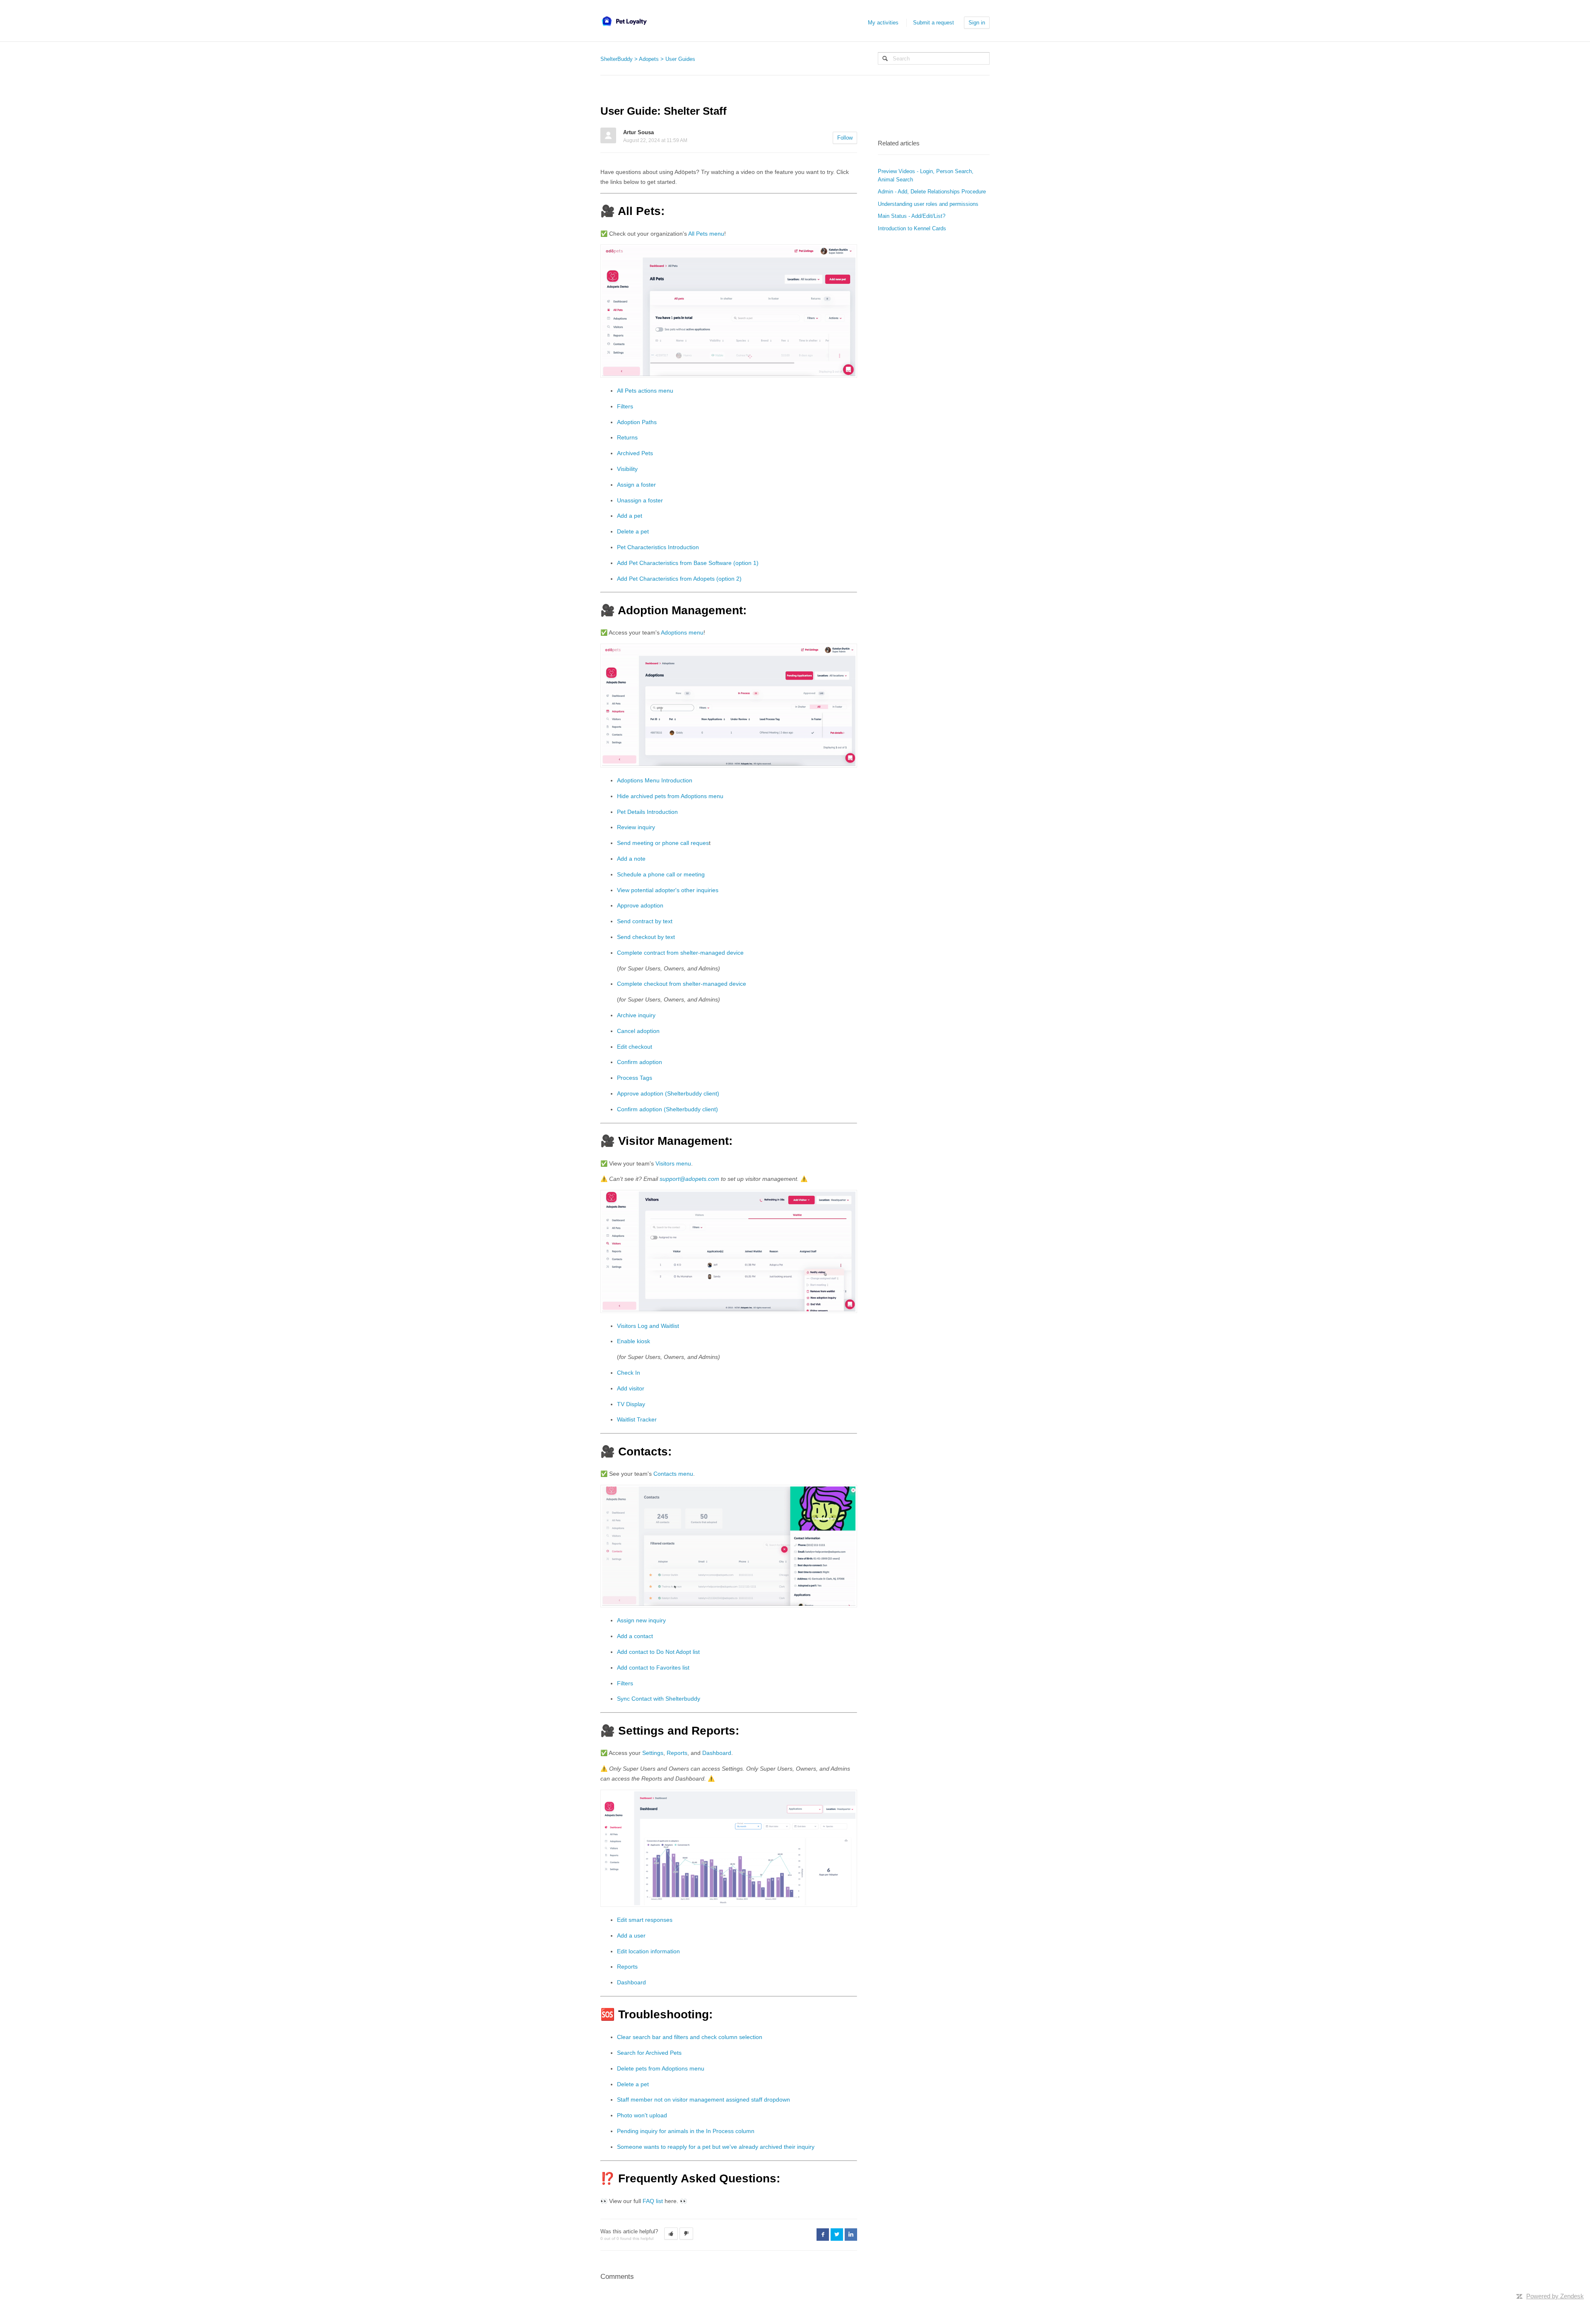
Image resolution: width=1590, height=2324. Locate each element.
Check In (629, 1373)
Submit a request (934, 23)
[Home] (624, 21)
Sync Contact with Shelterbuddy (659, 1699)
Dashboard (717, 1753)
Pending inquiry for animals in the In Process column (686, 2131)
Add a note (631, 859)
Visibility (627, 469)
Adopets (649, 59)
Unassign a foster (640, 500)
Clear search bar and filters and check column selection (690, 2037)
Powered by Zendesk (1555, 2296)
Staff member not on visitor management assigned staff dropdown (703, 2100)
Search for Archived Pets (649, 2053)
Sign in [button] (977, 23)
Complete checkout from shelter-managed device (682, 984)
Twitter (837, 2235)
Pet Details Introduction (647, 812)
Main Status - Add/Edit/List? (912, 216)
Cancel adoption (638, 1031)
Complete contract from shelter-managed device (680, 953)
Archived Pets (635, 453)
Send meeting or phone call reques (663, 843)
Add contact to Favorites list (653, 1668)
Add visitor (631, 1388)
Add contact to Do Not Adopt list (658, 1652)
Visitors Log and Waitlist (648, 1326)
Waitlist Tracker (637, 1419)
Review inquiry (636, 827)
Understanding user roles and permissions (928, 204)
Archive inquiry (636, 1015)
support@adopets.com (689, 1179)
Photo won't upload (642, 2115)
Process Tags (635, 1078)
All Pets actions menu (645, 391)
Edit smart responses (645, 1920)
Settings (653, 1753)
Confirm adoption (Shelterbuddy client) (667, 1109)
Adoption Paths (637, 422)
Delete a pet (633, 531)
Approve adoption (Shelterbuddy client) (668, 1093)
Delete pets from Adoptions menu (661, 2068)
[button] (671, 2234)
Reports (677, 1753)
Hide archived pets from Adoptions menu (670, 796)
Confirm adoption (640, 1062)
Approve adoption (640, 905)
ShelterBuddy (617, 59)
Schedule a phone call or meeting (661, 874)
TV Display (631, 1404)
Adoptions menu (682, 632)
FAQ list (652, 2201)
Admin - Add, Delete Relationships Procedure (932, 192)
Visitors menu (672, 1163)
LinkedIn (851, 2235)
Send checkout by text (646, 937)
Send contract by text (645, 921)
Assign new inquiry (641, 1620)
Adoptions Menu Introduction (655, 780)
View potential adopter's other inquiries (668, 890)
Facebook (823, 2235)
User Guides (680, 59)
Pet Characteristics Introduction (658, 547)
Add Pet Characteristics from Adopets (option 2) (679, 579)
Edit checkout (635, 1047)
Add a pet (630, 516)
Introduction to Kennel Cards (912, 228)
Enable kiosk (634, 1341)
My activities (883, 23)
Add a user (631, 1935)
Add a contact (635, 1636)
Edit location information (648, 1951)
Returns (627, 437)
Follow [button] (845, 138)
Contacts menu (673, 1474)
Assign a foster (636, 485)
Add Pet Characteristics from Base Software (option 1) (688, 563)
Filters (625, 406)
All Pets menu (706, 234)
